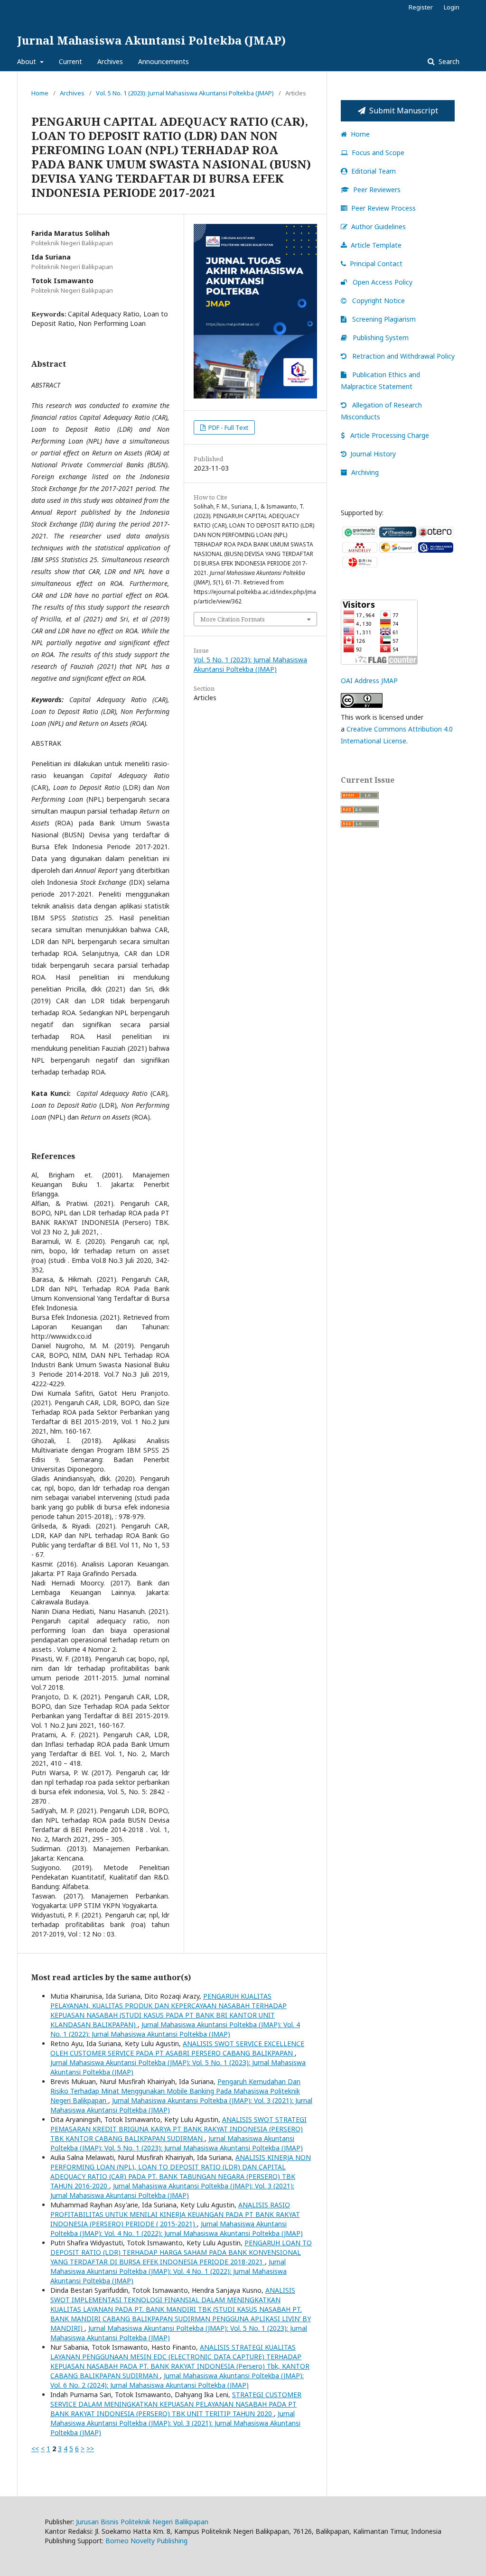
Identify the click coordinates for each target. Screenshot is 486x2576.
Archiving (365, 472)
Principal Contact (376, 264)
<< (35, 2449)
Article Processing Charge (390, 435)
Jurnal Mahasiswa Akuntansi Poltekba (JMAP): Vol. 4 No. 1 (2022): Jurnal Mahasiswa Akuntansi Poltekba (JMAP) (175, 2029)
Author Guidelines (379, 227)
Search (448, 61)
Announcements (164, 61)
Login (452, 7)
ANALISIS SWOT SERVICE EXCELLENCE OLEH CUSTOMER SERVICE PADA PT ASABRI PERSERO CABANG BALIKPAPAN (177, 2048)
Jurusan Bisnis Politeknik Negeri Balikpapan (142, 2522)
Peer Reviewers (377, 190)
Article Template (376, 245)
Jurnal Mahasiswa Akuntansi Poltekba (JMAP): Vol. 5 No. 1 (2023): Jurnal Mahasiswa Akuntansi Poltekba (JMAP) (177, 2143)
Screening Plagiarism (383, 319)
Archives (110, 61)
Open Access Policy (382, 282)
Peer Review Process (383, 208)
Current (70, 61)
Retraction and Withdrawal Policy (402, 356)
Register (421, 7)
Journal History (373, 454)
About (28, 61)
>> (90, 2449)
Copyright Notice (378, 301)
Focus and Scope (378, 153)
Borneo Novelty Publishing (146, 2541)
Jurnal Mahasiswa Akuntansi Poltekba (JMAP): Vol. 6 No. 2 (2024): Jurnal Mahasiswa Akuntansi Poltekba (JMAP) (177, 2380)
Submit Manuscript (404, 111)
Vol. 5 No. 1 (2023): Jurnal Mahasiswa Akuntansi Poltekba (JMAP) (185, 93)
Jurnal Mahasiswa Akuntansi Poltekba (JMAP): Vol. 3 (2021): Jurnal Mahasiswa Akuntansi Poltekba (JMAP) (172, 2191)
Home (40, 93)
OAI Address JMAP (369, 681)
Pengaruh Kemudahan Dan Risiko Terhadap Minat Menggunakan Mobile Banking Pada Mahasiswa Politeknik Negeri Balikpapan (175, 2091)
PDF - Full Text (228, 427)
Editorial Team (374, 171)
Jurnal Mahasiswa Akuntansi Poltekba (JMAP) (151, 40)
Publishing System (380, 338)
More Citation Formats (233, 619)
